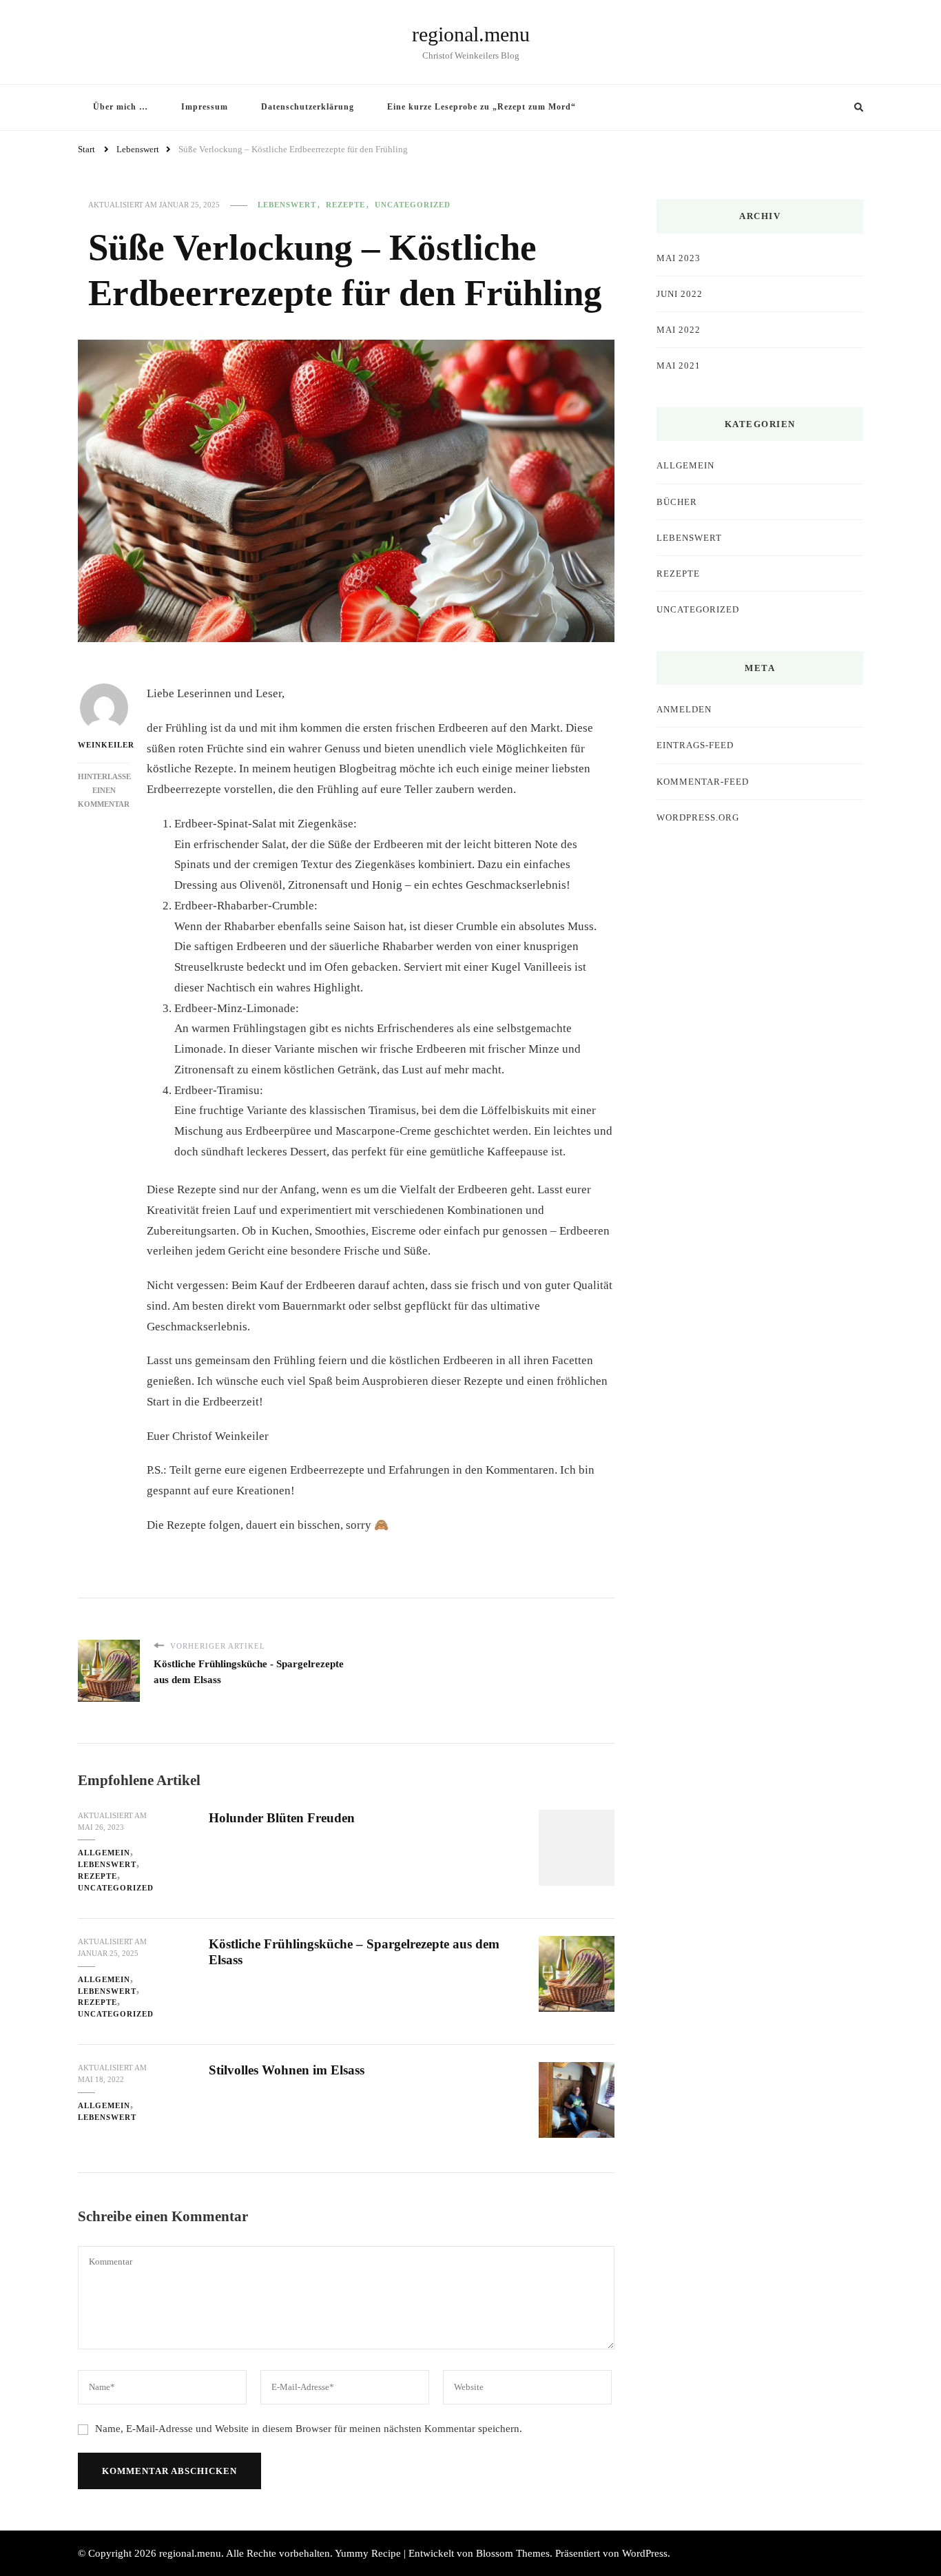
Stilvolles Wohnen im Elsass (287, 2070)
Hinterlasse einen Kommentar (104, 790)
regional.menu (471, 34)
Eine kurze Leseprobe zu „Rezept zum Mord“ (482, 107)
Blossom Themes (513, 2553)
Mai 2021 (679, 365)
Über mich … (121, 107)
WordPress (645, 2553)
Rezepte (345, 205)
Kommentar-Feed (703, 782)
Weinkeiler (104, 745)
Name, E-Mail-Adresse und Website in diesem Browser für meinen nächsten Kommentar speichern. (309, 2429)
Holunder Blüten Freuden (282, 1818)
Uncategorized (413, 205)
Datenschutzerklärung (308, 107)
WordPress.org (698, 817)
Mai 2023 (679, 258)
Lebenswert (287, 205)
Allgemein (104, 1853)
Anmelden (684, 709)
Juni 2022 (680, 294)
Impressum (205, 107)
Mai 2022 (679, 330)
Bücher (677, 502)
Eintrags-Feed (695, 745)
